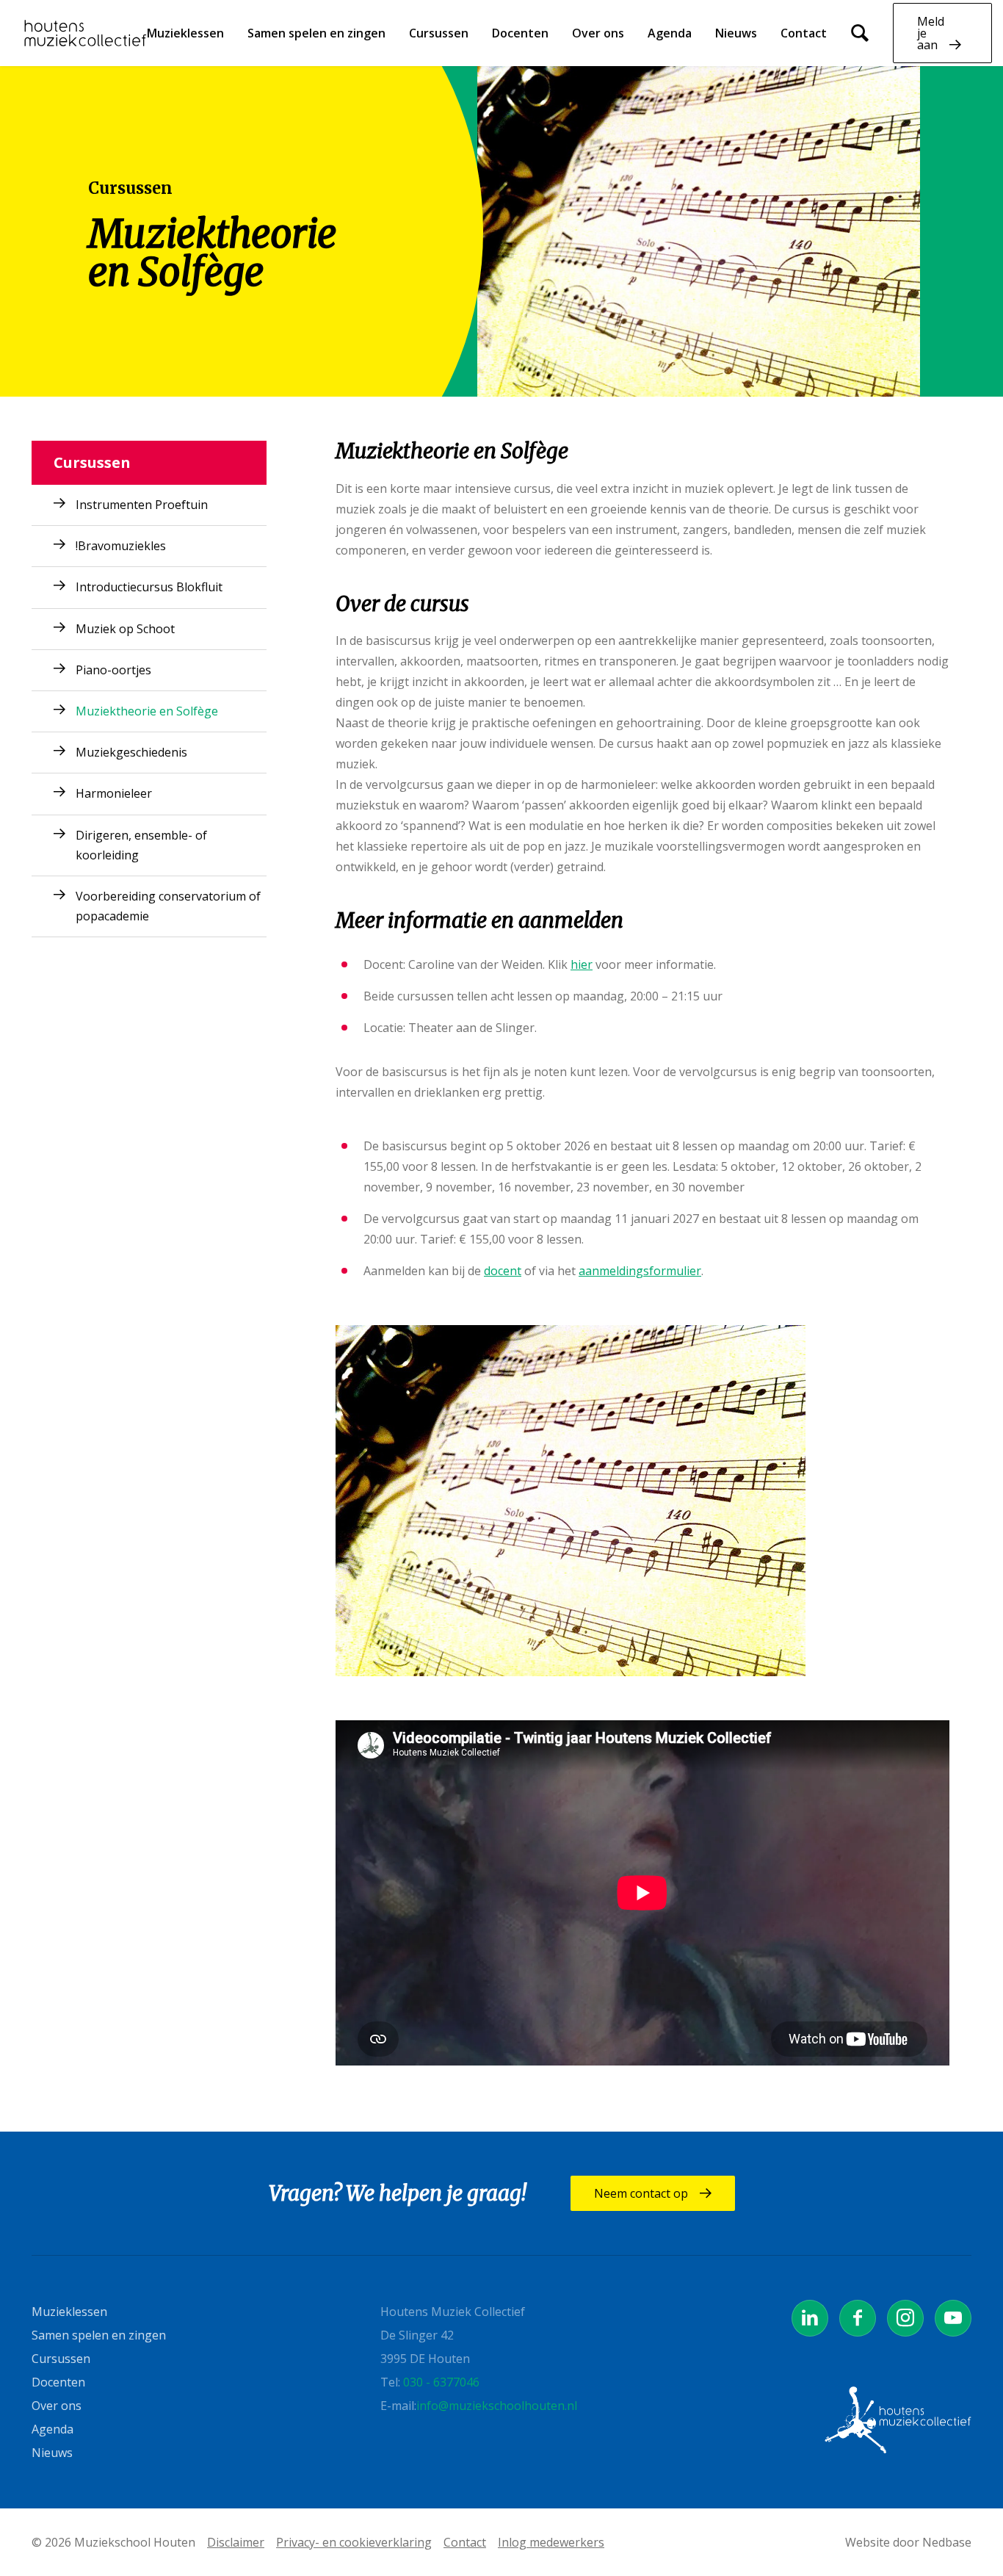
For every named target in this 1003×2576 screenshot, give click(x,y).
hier (582, 964)
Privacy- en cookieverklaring (354, 2542)
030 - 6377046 (441, 2382)
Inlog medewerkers (551, 2542)
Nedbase (947, 2542)
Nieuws (736, 33)
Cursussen (439, 33)
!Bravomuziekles (121, 546)
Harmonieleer (114, 793)
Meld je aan (931, 33)
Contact (804, 33)
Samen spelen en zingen (316, 33)
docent (503, 1271)
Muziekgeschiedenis (131, 752)
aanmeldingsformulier (640, 1271)
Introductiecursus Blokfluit (149, 587)
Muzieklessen (185, 33)
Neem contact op (641, 2193)
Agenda (670, 33)
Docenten (520, 33)
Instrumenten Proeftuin (142, 505)
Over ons (598, 33)
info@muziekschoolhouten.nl (497, 2406)
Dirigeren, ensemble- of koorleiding (141, 845)
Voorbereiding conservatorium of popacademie (168, 906)
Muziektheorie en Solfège (147, 711)
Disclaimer (236, 2542)
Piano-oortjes (113, 670)
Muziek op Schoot (125, 629)
